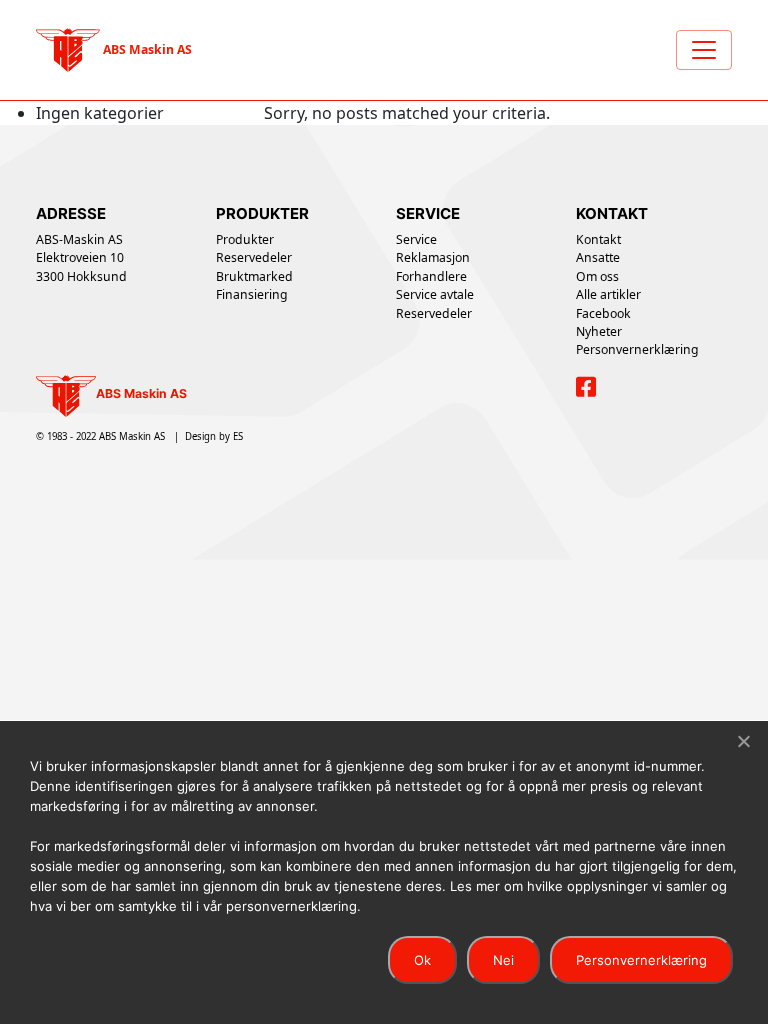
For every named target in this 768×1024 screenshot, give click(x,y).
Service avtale (435, 294)
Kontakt (598, 239)
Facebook (603, 313)
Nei (503, 960)
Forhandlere (431, 276)
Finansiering (252, 294)
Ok (422, 960)
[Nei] (743, 741)
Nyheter (599, 331)
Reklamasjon (433, 257)
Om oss (597, 276)
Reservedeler (254, 257)
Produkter (245, 239)
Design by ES (214, 436)
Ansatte (598, 257)
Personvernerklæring (637, 349)
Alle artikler (608, 294)
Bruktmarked (254, 276)
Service (416, 239)
